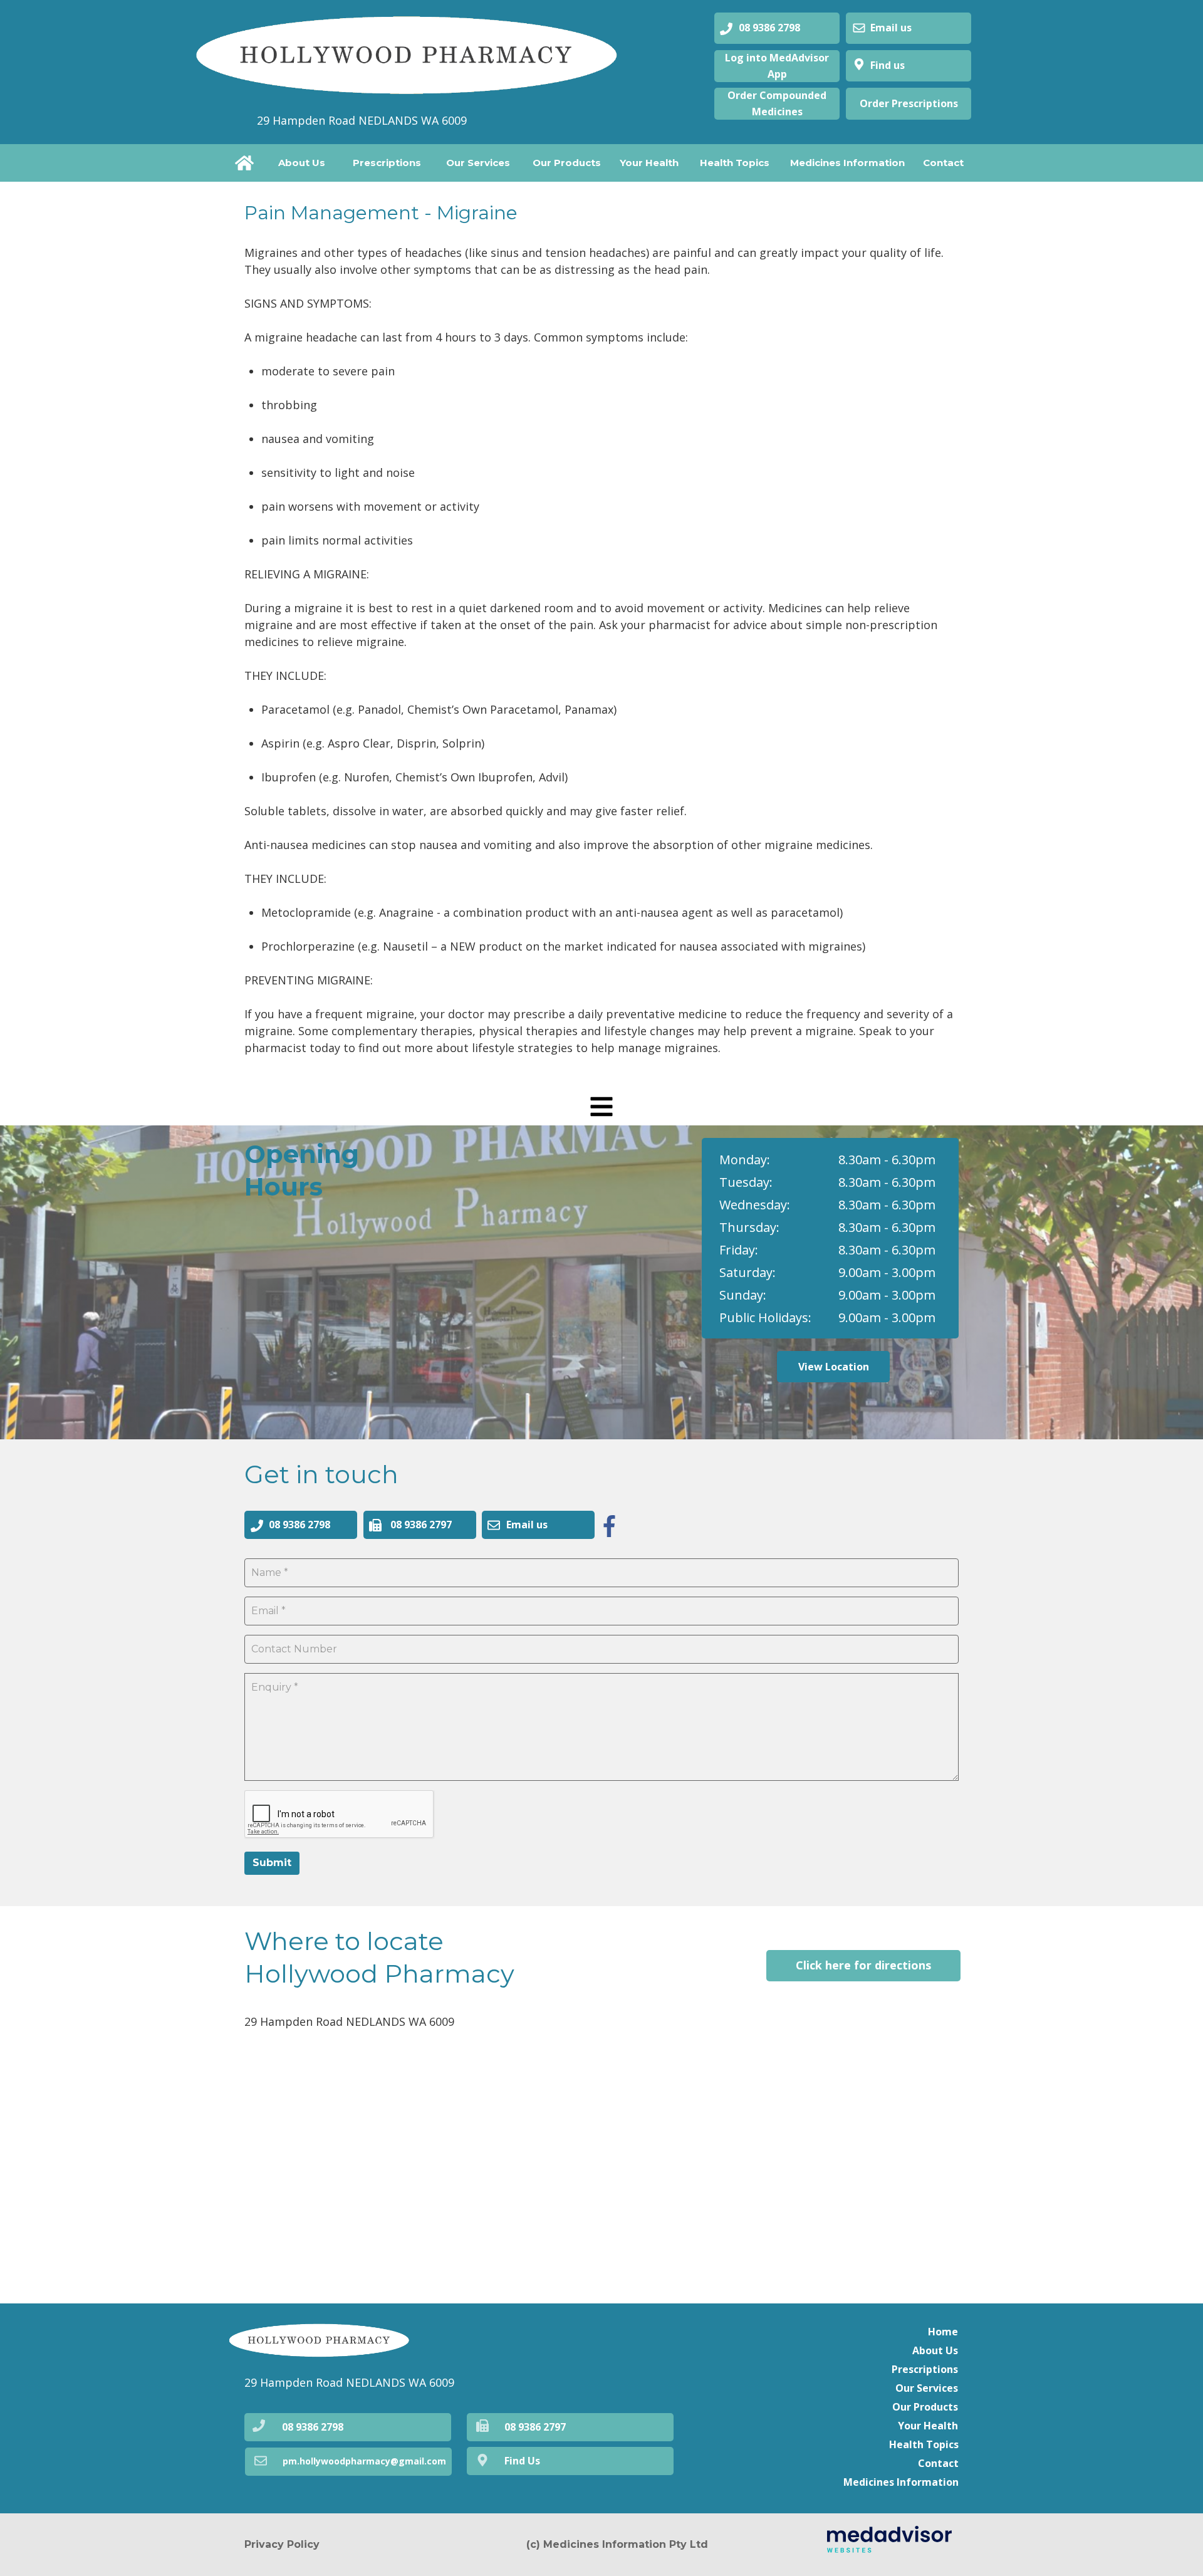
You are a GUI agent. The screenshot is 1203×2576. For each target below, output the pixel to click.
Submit (272, 1863)
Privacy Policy (282, 2544)
